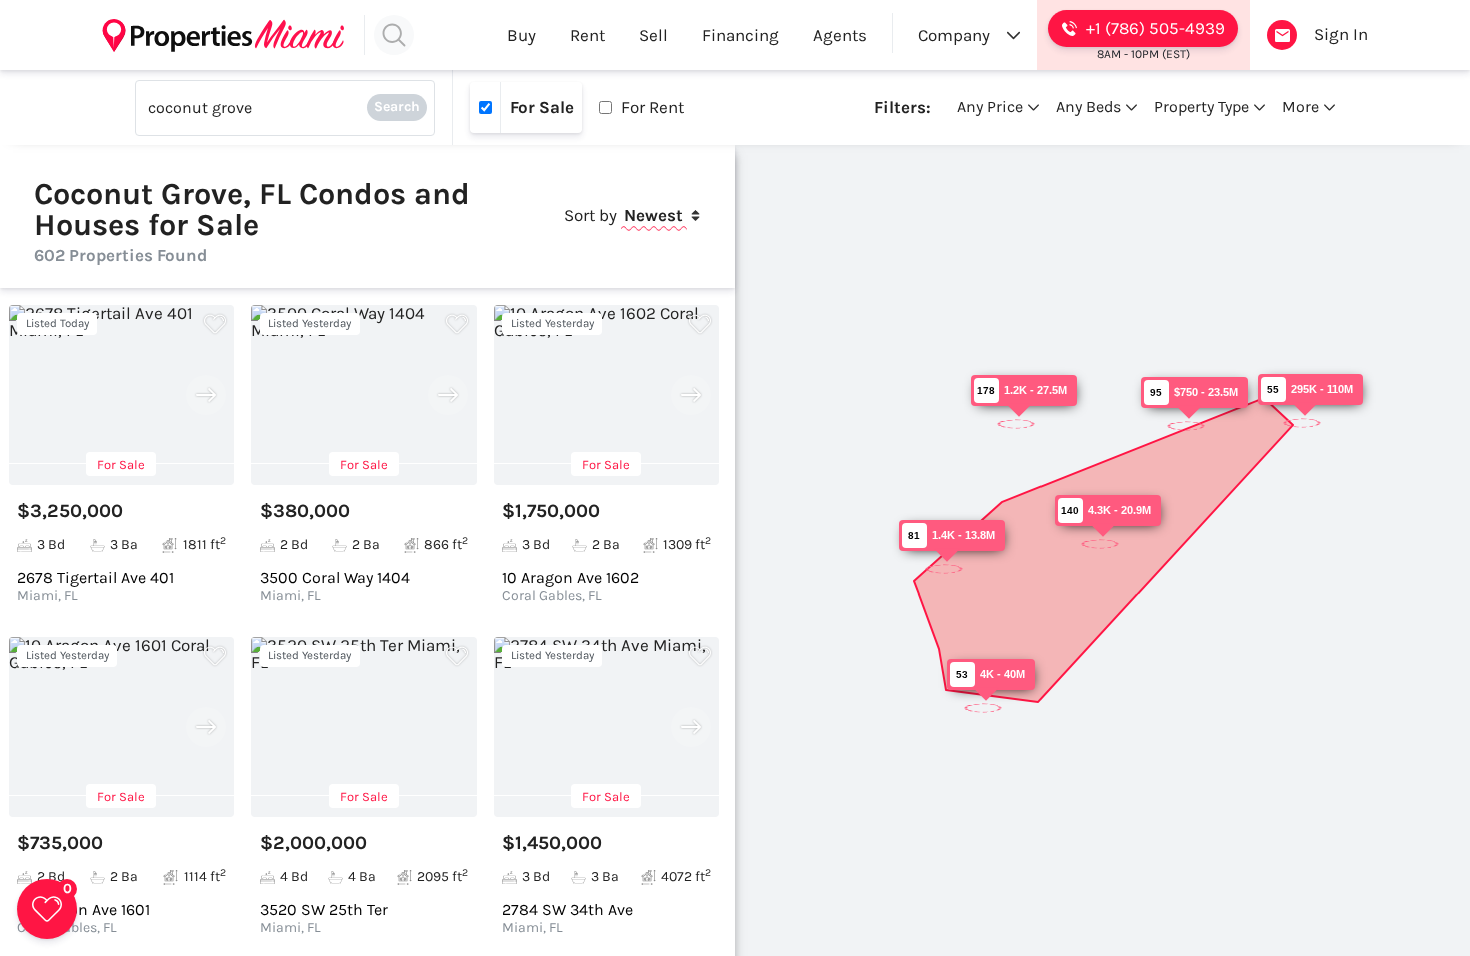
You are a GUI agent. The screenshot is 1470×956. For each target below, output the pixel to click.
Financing (740, 35)
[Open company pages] (1013, 35)
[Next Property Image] (206, 395)
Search (397, 106)
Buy (521, 35)
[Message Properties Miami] (1282, 35)
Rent (587, 35)
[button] (47, 909)
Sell (653, 35)
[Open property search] (394, 35)
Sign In (1341, 34)
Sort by (623, 215)
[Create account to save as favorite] (215, 324)
